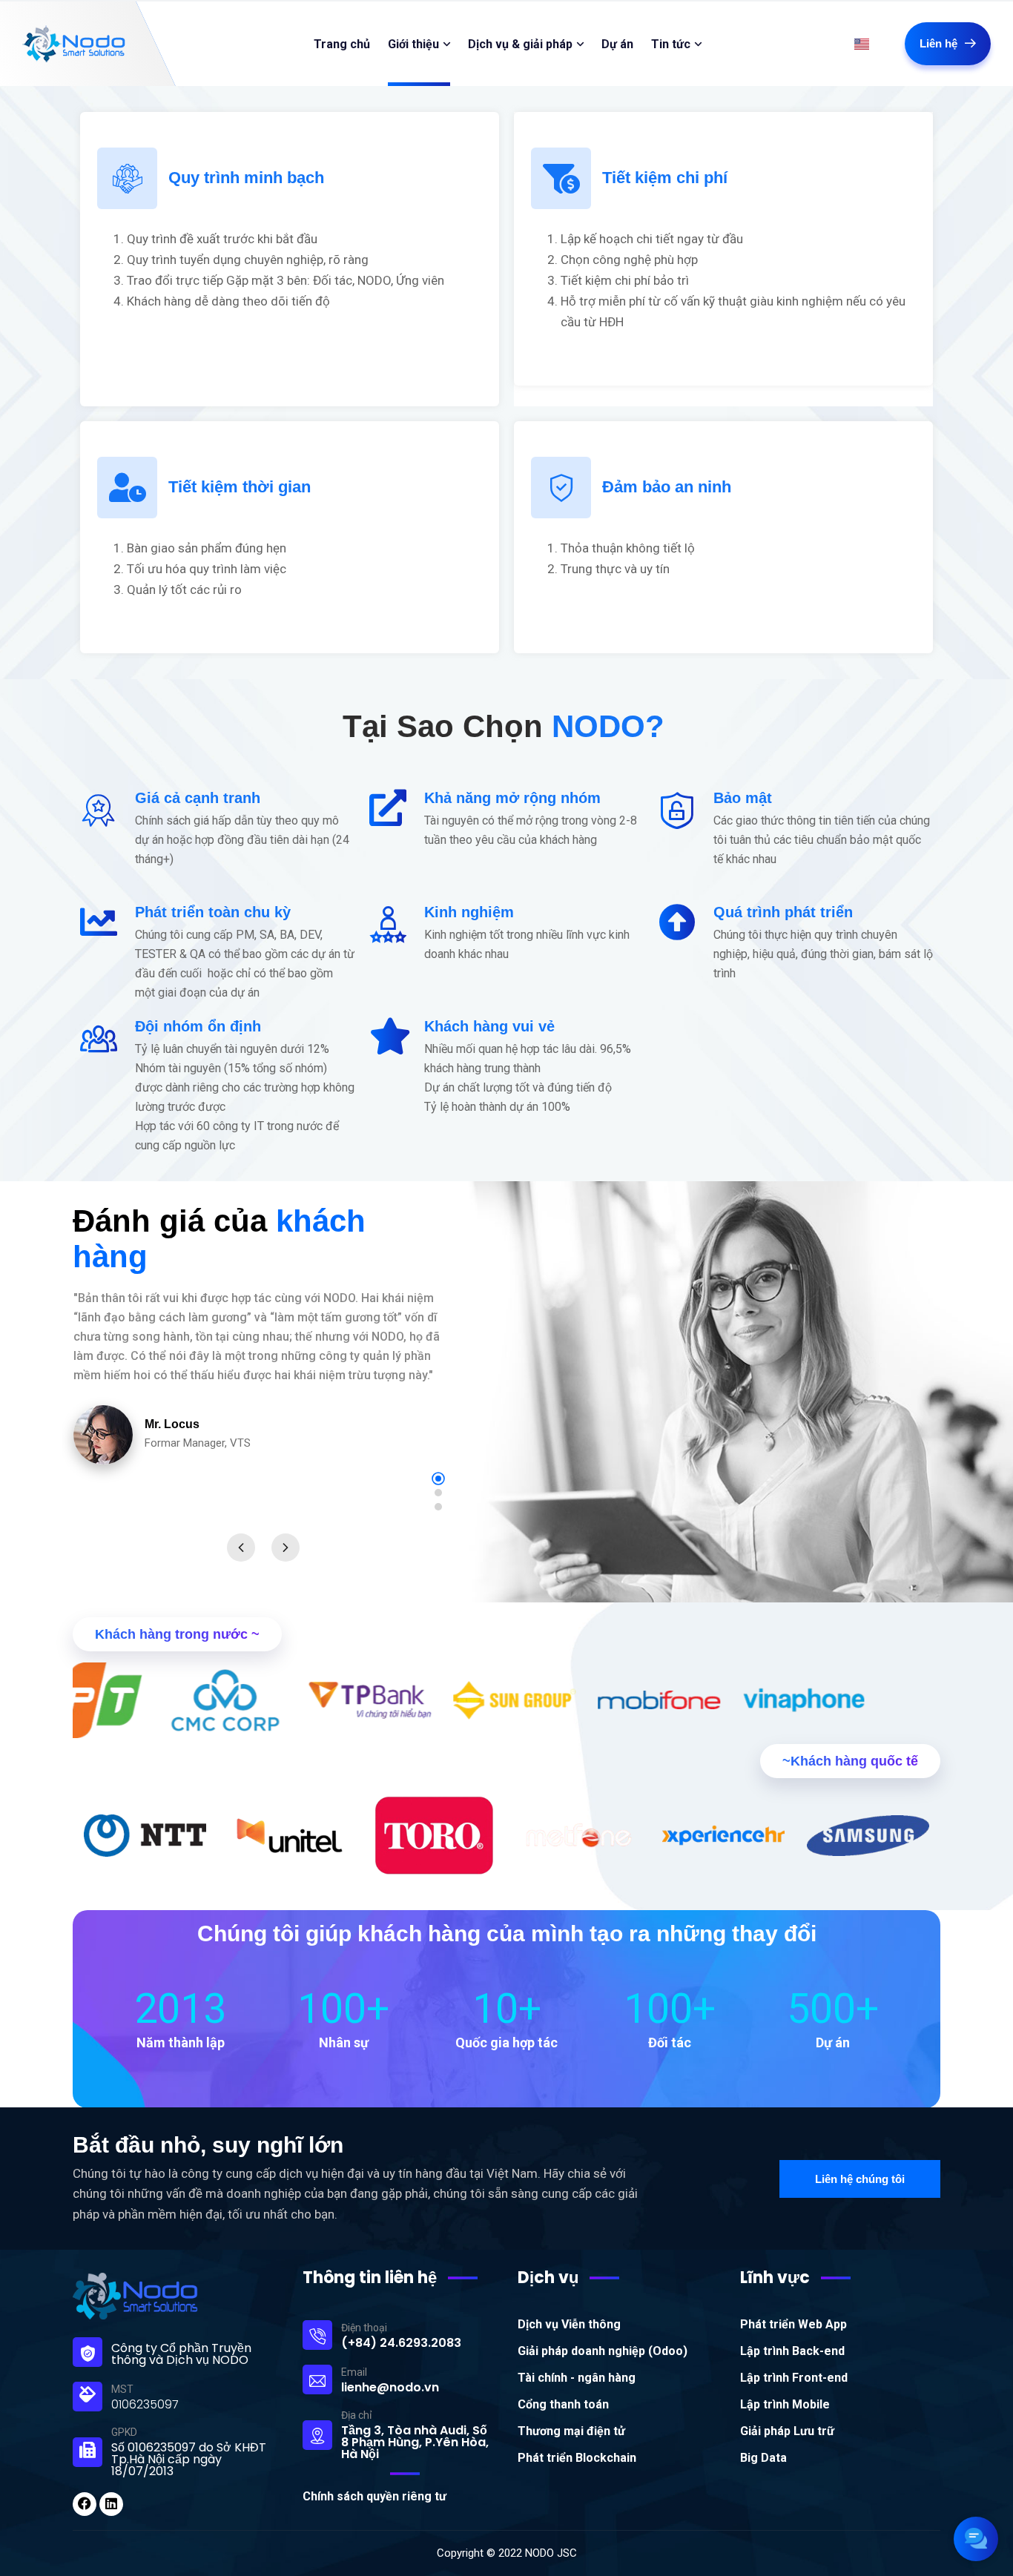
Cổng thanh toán (563, 2404)
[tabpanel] (263, 1397)
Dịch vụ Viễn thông (569, 2324)
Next (286, 1548)
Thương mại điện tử (571, 2431)
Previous (241, 1548)
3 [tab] (438, 1507)
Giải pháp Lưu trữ (787, 2431)
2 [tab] (438, 1493)
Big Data (763, 2458)
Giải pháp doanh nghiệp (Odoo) (603, 2351)
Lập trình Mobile (785, 2404)
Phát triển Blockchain (577, 2458)
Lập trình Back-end (792, 2351)
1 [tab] (438, 1479)
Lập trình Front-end (794, 2378)
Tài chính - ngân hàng (577, 2378)
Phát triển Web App (793, 2324)
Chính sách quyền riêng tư (374, 2496)
